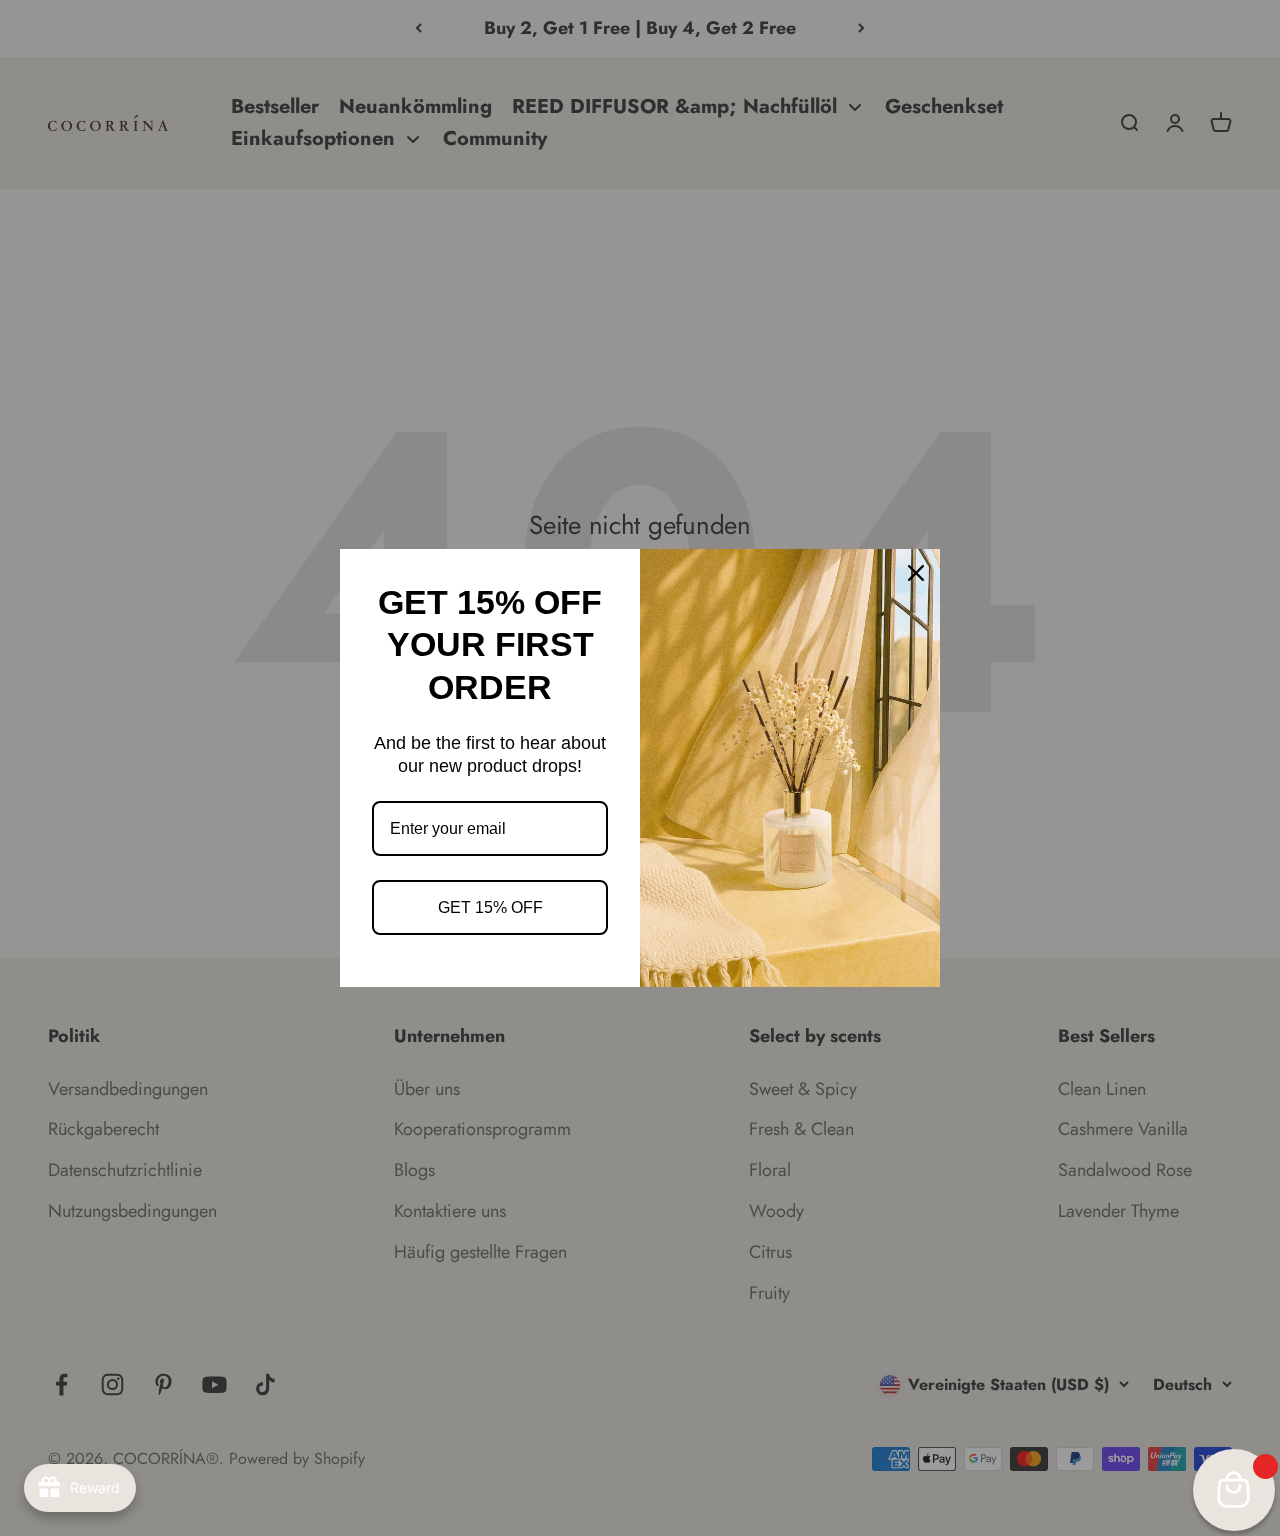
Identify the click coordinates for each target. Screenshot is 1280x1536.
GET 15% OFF (490, 907)
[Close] (916, 573)
